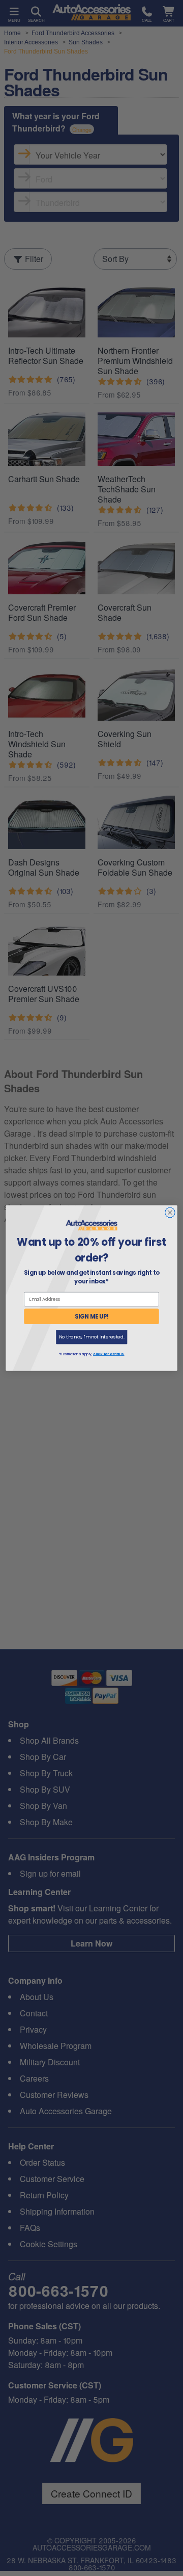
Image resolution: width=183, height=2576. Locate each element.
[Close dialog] (170, 1213)
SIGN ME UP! (92, 1317)
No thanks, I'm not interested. (92, 1337)
